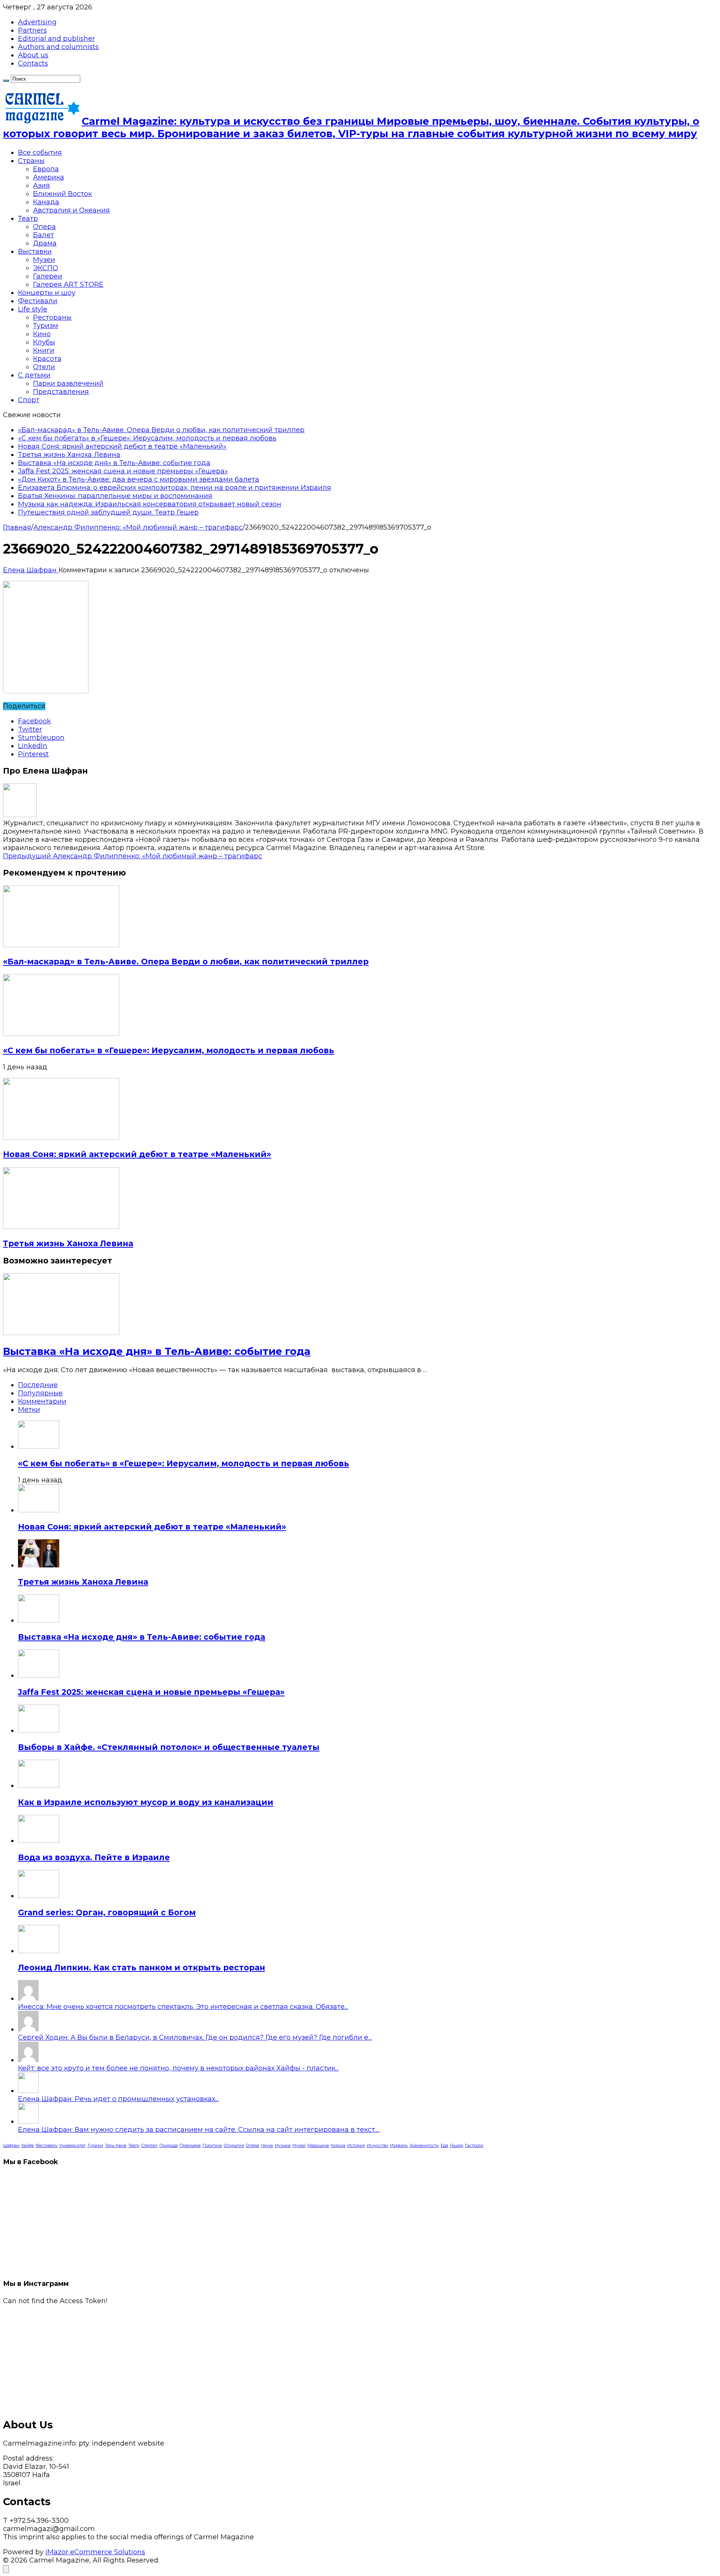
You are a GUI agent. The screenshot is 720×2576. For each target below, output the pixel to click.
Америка (49, 177)
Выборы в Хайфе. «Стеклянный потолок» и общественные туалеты (169, 1747)
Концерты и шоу (47, 293)
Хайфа (28, 2146)
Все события (40, 153)
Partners (32, 30)
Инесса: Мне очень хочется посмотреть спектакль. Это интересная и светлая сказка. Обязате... (183, 2007)
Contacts (33, 63)
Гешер (457, 2146)
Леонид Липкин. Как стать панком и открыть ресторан (142, 1968)
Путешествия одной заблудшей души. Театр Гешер (108, 512)
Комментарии (42, 1401)
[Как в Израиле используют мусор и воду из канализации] (39, 1786)
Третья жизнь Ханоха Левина (69, 455)
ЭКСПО (46, 268)
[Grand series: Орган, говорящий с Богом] (39, 1896)
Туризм (46, 326)
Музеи (44, 260)
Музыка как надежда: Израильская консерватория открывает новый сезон (150, 504)
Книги (44, 350)
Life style (33, 309)
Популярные (40, 1393)
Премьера (190, 2146)
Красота (47, 359)
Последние (38, 1385)
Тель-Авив (116, 2146)
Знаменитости (424, 2146)
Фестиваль (46, 2146)
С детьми (34, 375)
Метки (29, 1410)
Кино (42, 334)
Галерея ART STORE (68, 284)
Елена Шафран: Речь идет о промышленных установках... (118, 2099)
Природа (169, 2146)
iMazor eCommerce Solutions (95, 2552)
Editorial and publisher (56, 39)
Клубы (44, 342)
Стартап (149, 2146)
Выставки (35, 251)
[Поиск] (6, 81)
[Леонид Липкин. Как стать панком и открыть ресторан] (39, 1951)
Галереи (48, 276)
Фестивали (38, 301)
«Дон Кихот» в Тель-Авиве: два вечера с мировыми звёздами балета (139, 479)
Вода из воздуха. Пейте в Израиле (94, 1857)
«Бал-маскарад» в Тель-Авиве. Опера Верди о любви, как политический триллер (161, 430)
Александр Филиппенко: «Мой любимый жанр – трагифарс (138, 527)
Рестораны (52, 317)
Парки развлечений (68, 383)
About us (33, 55)
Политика (212, 2146)
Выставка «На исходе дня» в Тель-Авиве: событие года (114, 463)
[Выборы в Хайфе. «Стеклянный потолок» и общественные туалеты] (39, 1730)
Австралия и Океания (71, 210)
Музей (299, 2146)
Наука (267, 2146)
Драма (45, 243)
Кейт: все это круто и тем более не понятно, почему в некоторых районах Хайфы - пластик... (178, 2068)
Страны (31, 161)
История (356, 2146)
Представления (61, 392)
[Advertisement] (228, 2357)
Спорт (29, 400)
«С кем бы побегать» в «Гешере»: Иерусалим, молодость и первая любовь (147, 438)
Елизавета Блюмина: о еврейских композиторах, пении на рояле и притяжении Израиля (175, 488)
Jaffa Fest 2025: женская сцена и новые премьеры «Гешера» (123, 471)
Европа (46, 169)
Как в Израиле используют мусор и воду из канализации (146, 1802)
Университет (72, 2146)
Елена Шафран (31, 570)
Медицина (318, 2146)
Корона (338, 2146)
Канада (46, 202)
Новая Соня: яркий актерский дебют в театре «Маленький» (122, 446)
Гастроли (474, 2146)
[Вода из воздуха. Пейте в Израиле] (39, 1841)
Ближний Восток (62, 194)
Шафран (11, 2146)
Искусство (377, 2146)
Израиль (399, 2146)
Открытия (234, 2146)
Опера (44, 227)
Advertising (37, 22)
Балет (43, 235)
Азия (41, 186)
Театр (28, 219)
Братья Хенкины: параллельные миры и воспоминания (115, 496)
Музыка (283, 2146)
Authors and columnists (58, 47)
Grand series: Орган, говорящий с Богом (107, 1912)
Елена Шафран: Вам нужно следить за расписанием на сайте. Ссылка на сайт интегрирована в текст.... (199, 2130)
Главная (17, 527)
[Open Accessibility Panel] (6, 2569)
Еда (444, 2146)
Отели (44, 367)
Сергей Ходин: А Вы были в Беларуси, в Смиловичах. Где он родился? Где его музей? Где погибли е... (195, 2037)
